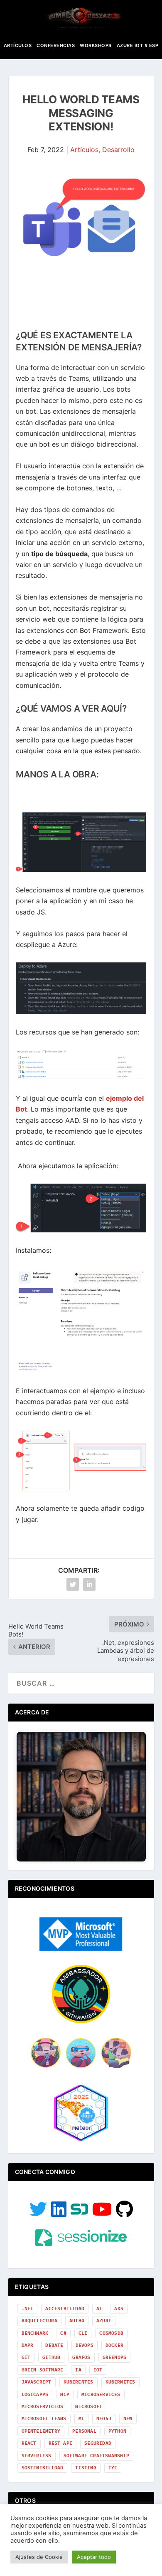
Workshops (96, 45)
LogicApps (35, 2395)
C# (63, 2333)
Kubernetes (120, 2382)
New (128, 2419)
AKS (119, 2309)
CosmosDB (111, 2333)
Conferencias (56, 45)
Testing (86, 2468)
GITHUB (51, 2357)
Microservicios (43, 2407)
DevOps (85, 2345)
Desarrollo (118, 150)
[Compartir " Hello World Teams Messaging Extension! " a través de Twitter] (73, 1584)
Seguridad (98, 2443)
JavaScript (37, 2382)
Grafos (81, 2357)
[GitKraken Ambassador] (81, 2021)
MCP (65, 2395)
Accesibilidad (65, 2309)
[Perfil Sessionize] (81, 2244)
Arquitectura (39, 2321)
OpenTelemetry (41, 2431)
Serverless (37, 2456)
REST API (61, 2443)
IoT (98, 2370)
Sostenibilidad (43, 2468)
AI (99, 2309)
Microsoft (89, 2407)
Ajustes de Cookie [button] (39, 2557)
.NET (28, 2309)
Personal (84, 2431)
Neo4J (104, 2419)
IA (78, 2370)
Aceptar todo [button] (94, 2557)
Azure (104, 2321)
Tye (113, 2468)
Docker (114, 2345)
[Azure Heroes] (81, 2068)
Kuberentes (79, 2382)
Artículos (18, 45)
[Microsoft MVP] (81, 1949)
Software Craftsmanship (96, 2456)
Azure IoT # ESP (138, 45)
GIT (26, 2357)
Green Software (43, 2370)
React (29, 2443)
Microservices (101, 2395)
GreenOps (115, 2357)
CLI (83, 2333)
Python (117, 2431)
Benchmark (35, 2333)
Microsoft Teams (44, 2419)
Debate (54, 2345)
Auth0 (77, 2321)
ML (81, 2419)
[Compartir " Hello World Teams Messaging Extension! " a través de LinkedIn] (89, 1584)
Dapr (28, 2345)
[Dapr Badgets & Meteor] (81, 2140)
